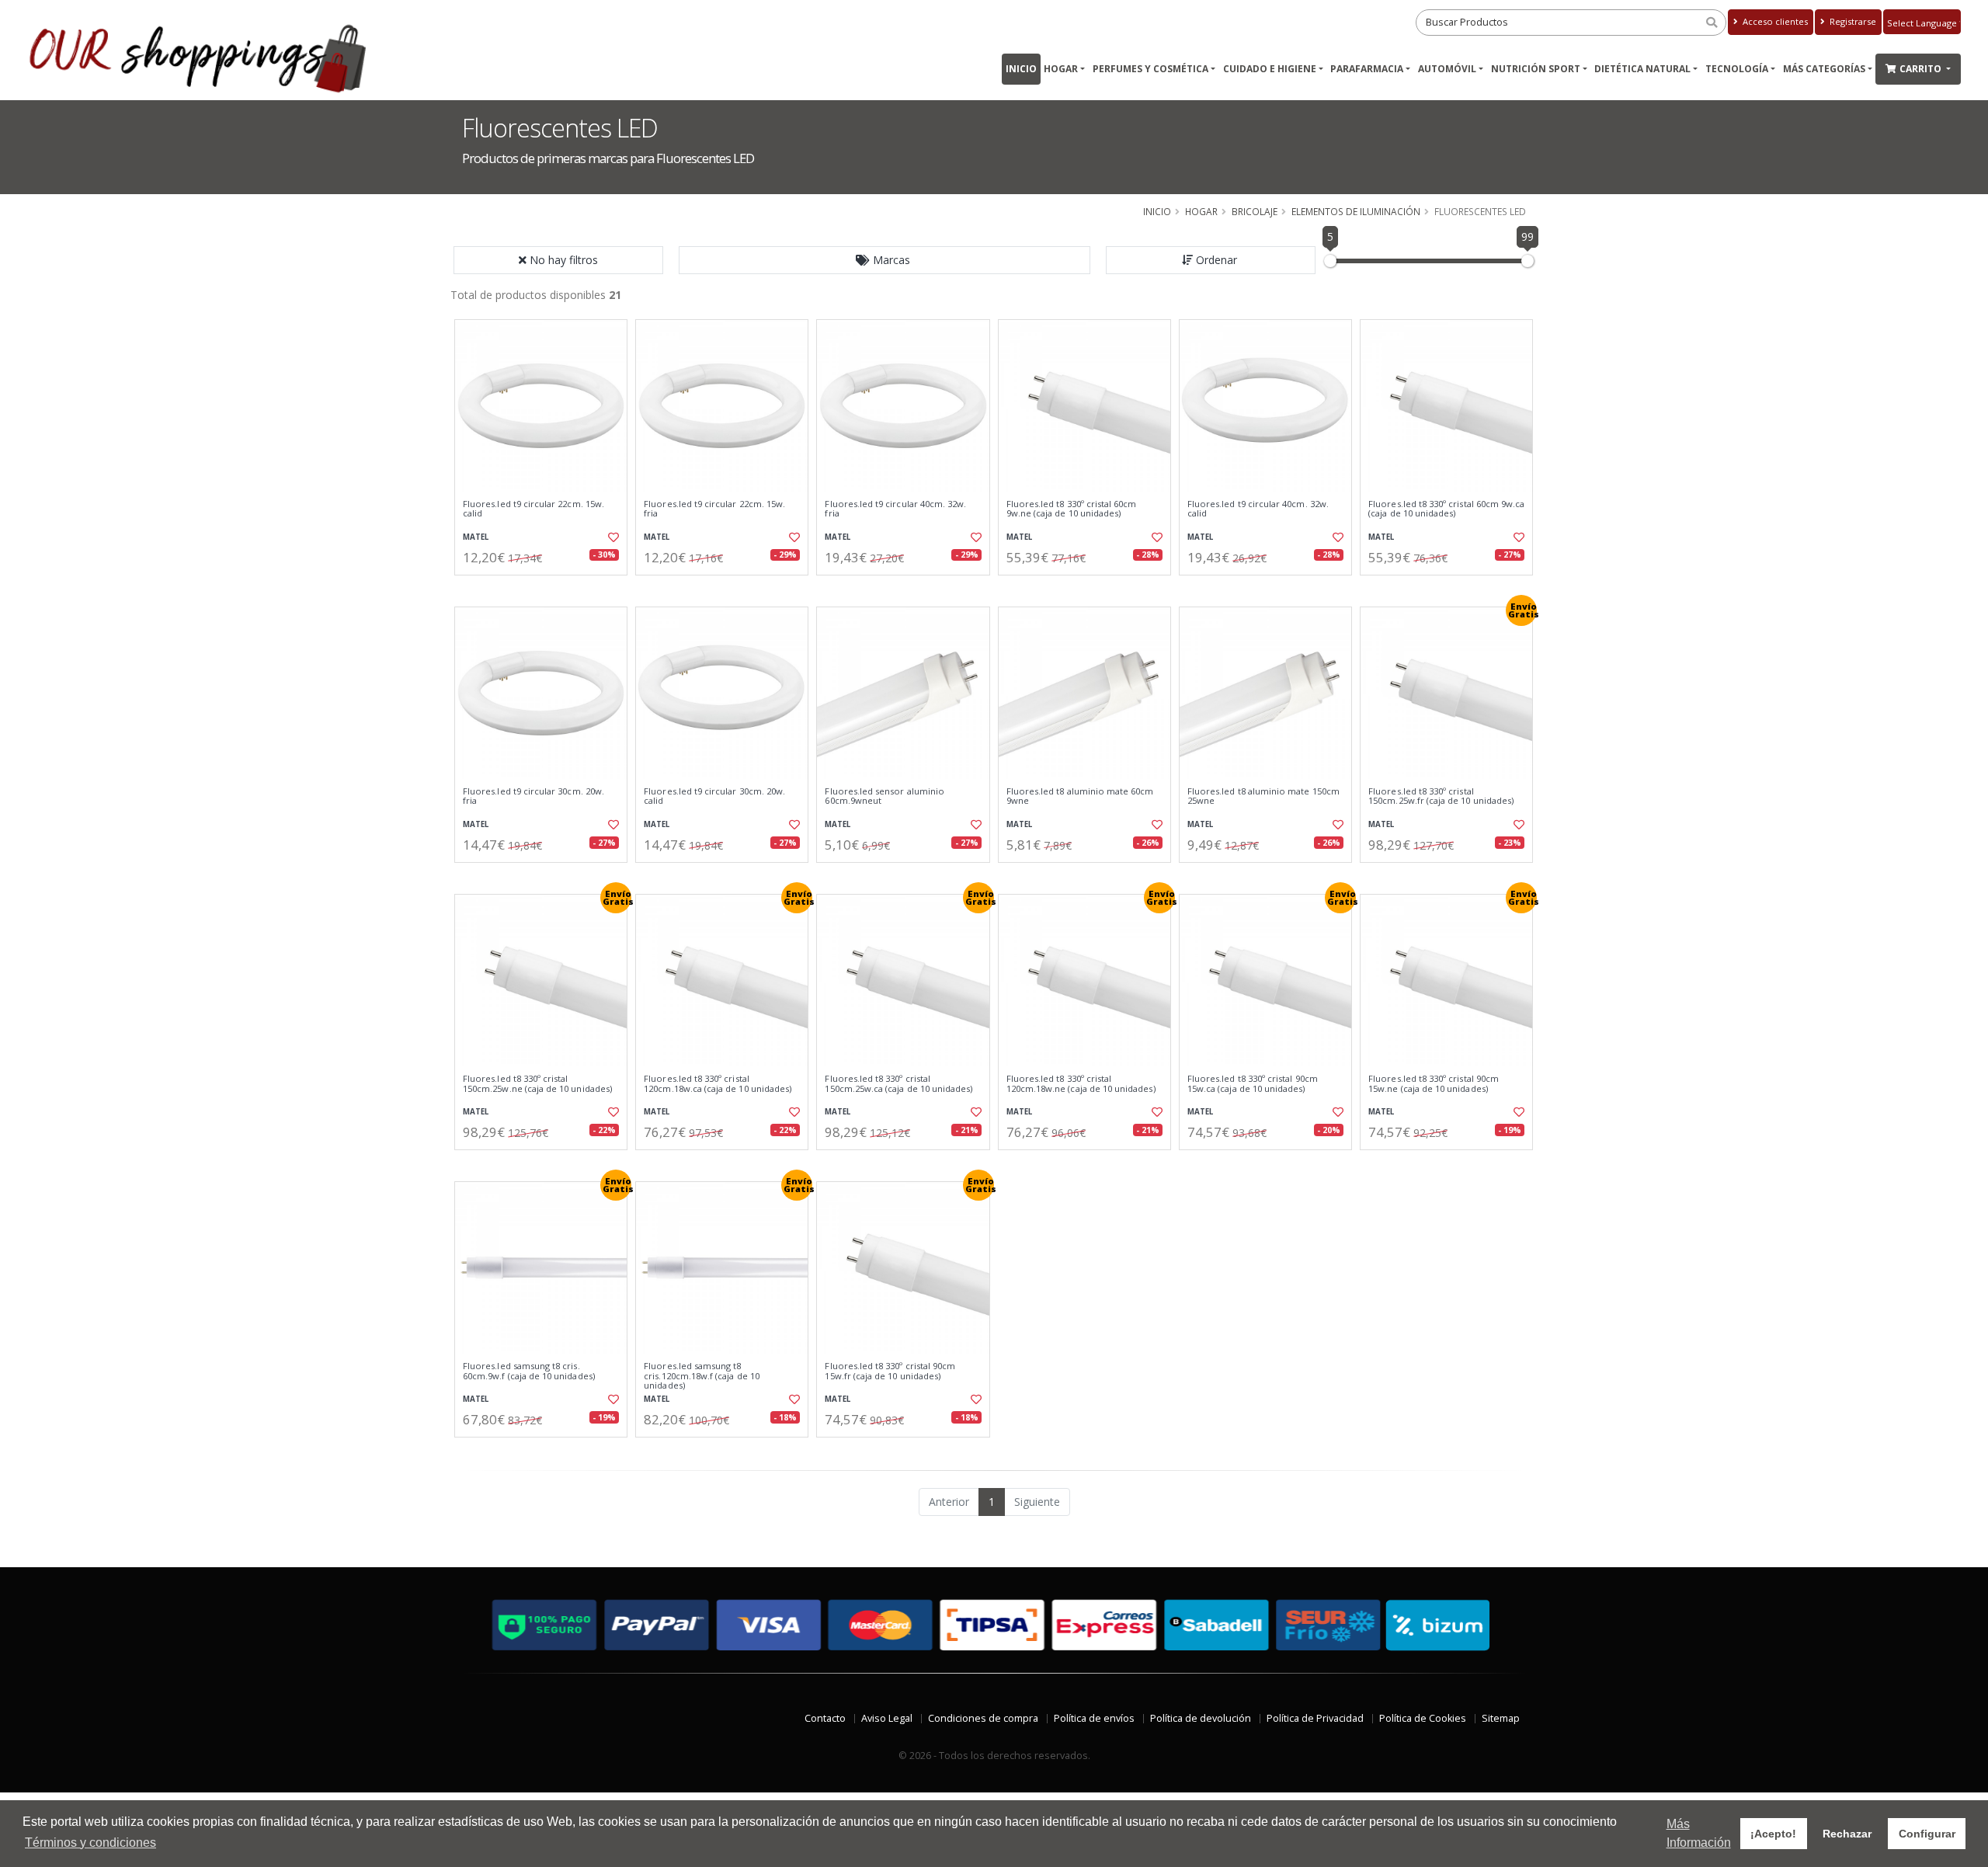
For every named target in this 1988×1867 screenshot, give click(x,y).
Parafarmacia (1367, 69)
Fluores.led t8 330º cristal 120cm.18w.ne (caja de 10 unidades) (1081, 1084)
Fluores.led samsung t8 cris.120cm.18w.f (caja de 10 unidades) (702, 1376)
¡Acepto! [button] (1773, 1834)
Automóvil (1447, 69)
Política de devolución (1201, 1718)
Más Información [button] (1699, 1833)
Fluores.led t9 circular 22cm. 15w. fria (714, 509)
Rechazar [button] (1847, 1834)
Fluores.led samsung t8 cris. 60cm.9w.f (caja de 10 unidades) (529, 1371)
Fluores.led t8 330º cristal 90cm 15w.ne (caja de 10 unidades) (1434, 1084)
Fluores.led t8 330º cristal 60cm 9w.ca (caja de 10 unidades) (1446, 509)
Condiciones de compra (983, 1718)
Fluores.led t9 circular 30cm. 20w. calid (714, 796)
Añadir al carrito (546, 588)
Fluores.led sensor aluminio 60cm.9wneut (885, 796)
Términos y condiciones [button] (90, 1843)
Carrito (1922, 69)
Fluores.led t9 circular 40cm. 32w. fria (895, 509)
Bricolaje (1255, 211)
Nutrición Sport (1536, 69)
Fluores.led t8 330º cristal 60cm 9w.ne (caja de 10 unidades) (1072, 509)
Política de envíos (1094, 1718)
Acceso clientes (1774, 21)
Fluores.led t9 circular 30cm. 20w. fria (533, 796)
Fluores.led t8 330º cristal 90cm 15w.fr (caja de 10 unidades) (890, 1371)
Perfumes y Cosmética (1150, 69)
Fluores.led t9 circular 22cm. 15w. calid (533, 509)
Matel (476, 537)
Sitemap (1501, 1718)
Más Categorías (1824, 69)
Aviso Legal (887, 1718)
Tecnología (1737, 69)
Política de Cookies (1423, 1718)
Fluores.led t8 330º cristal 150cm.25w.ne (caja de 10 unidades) (537, 1084)
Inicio (1021, 69)
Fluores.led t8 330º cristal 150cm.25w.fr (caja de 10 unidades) (1441, 796)
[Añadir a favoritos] (612, 537)
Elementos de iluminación (1356, 211)
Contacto (825, 1718)
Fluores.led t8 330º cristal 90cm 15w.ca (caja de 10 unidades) (1253, 1084)
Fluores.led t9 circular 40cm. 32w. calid (1258, 509)
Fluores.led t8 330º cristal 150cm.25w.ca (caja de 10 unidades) (898, 1084)
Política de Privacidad (1315, 1718)
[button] (885, 260)
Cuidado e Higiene (1270, 69)
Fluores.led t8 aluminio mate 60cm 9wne (1080, 796)
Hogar (1061, 69)
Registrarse (1852, 21)
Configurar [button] (1927, 1834)
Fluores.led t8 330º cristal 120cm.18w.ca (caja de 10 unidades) (718, 1084)
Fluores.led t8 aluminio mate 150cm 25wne (1263, 796)
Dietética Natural (1642, 69)
